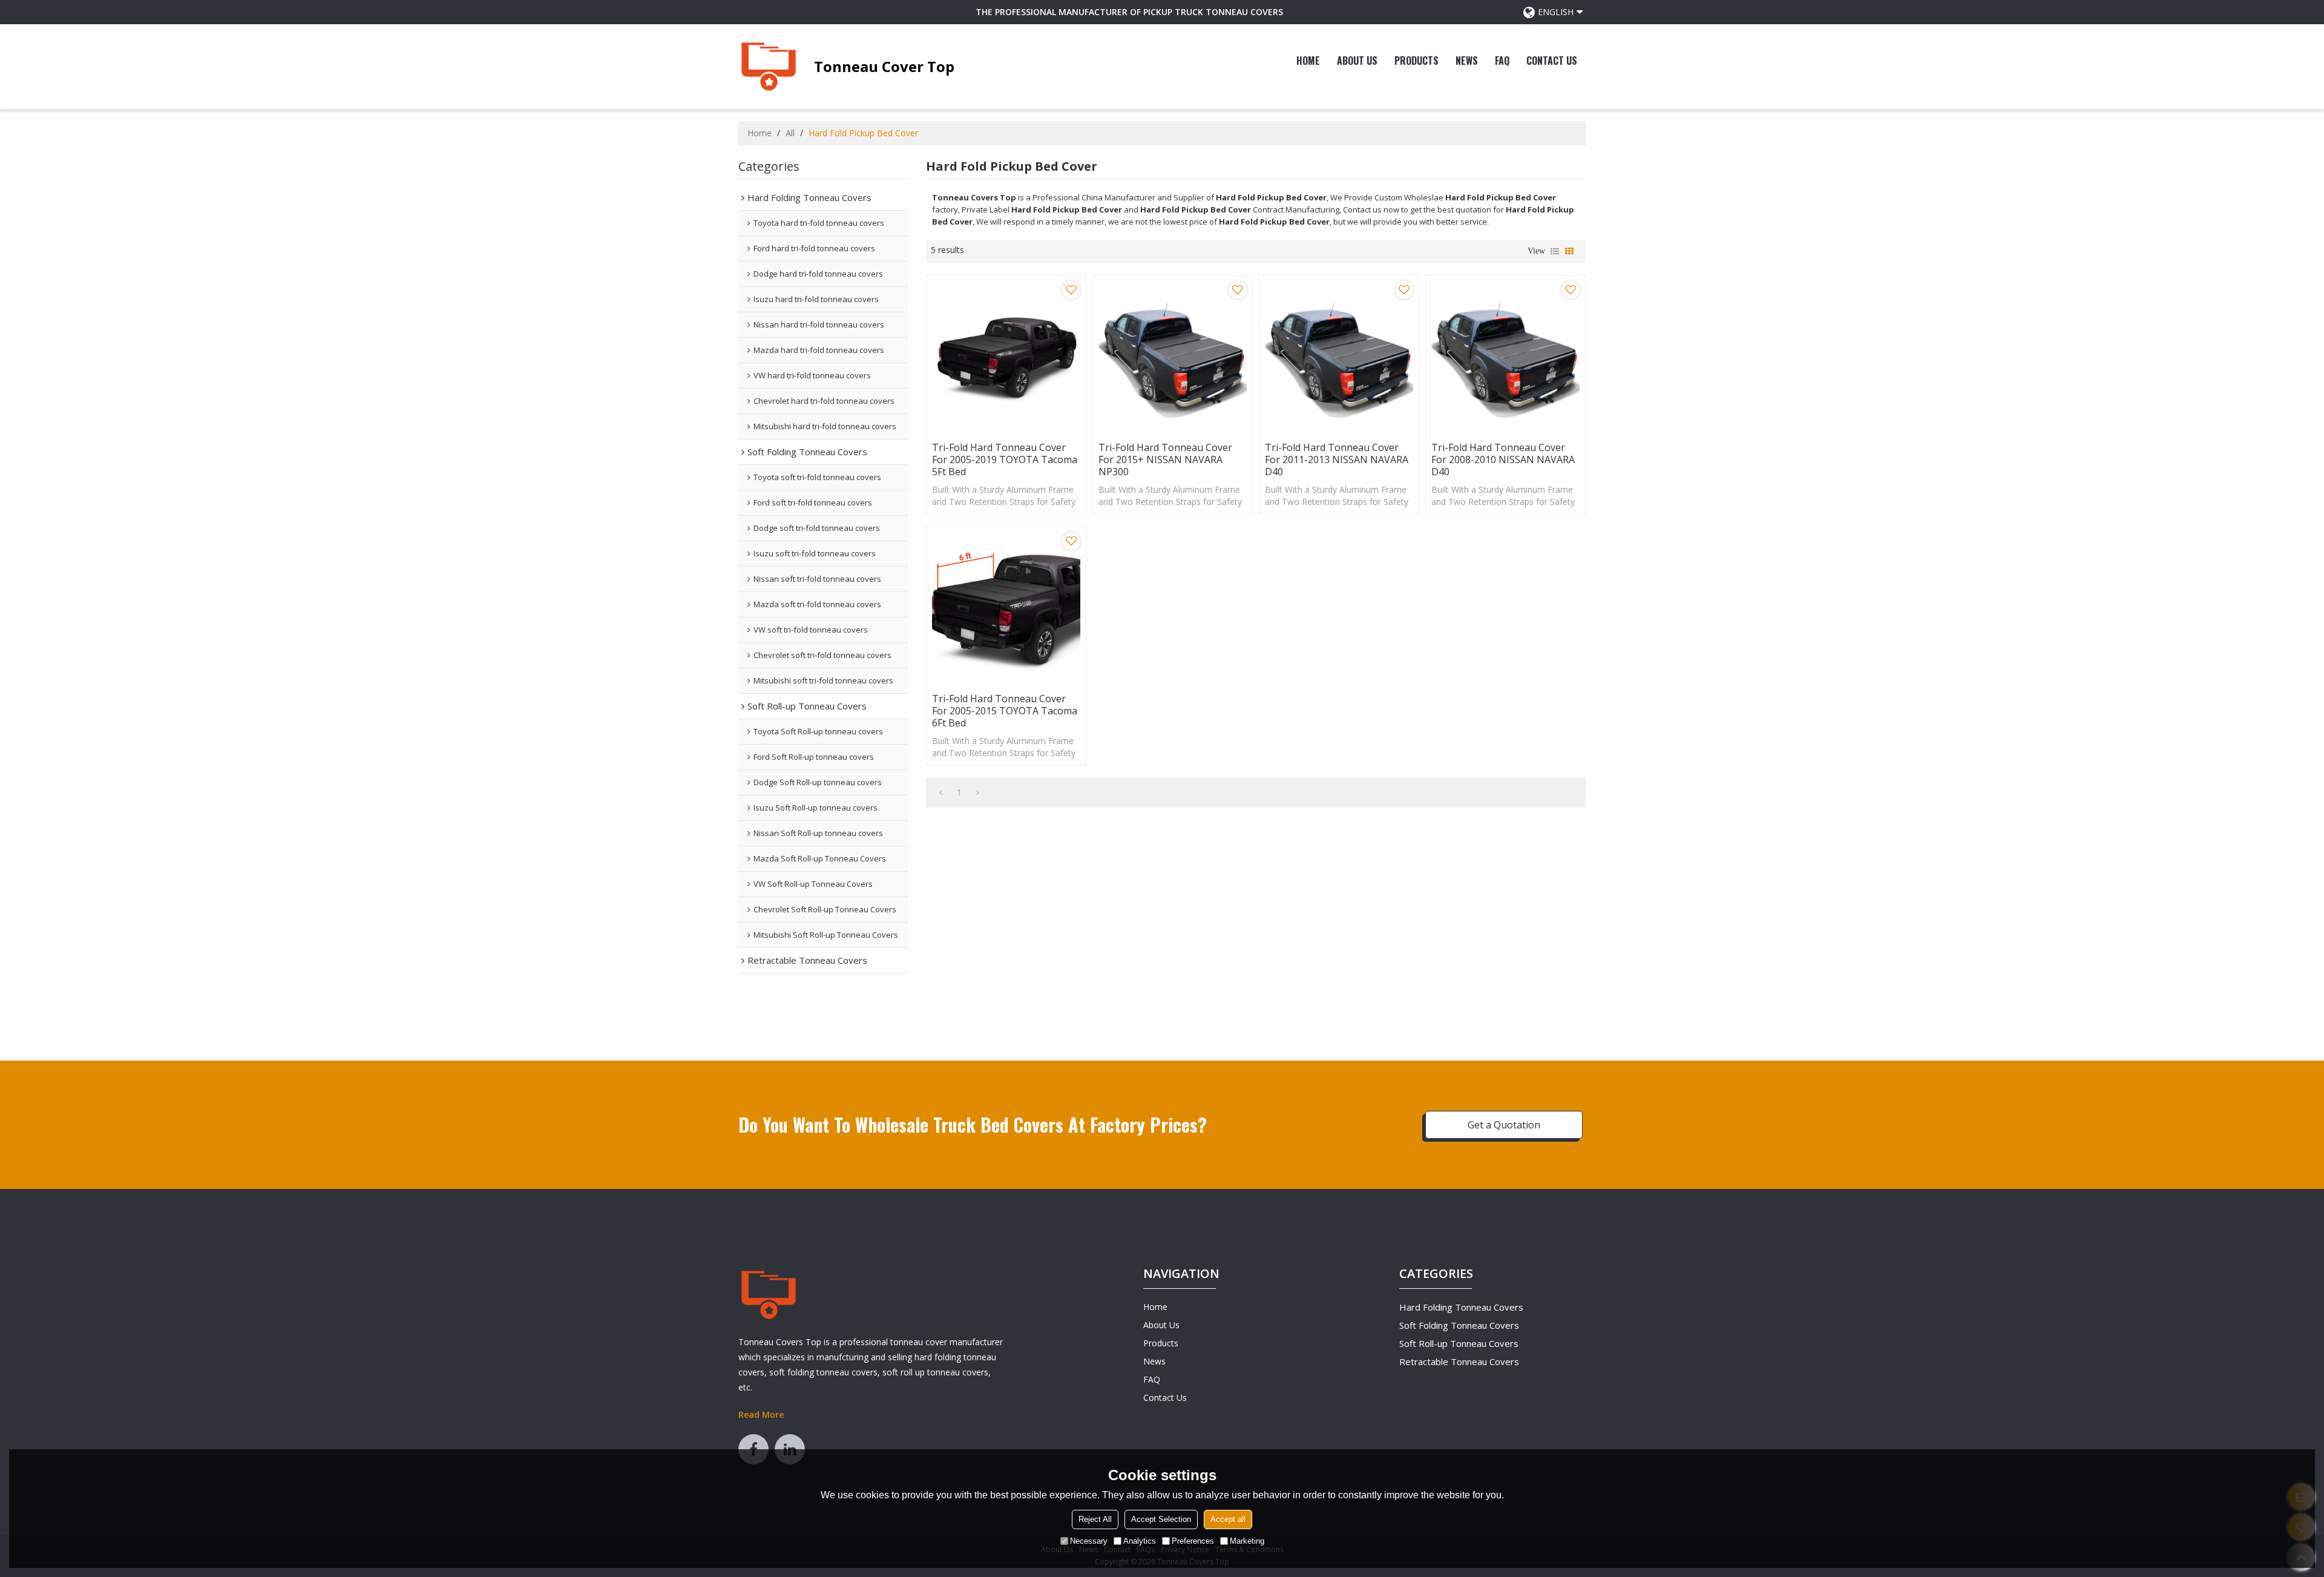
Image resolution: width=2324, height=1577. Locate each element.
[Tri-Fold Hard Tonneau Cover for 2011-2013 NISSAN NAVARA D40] (1339, 355)
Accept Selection (1161, 1519)
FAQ (1502, 61)
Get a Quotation (1504, 1125)
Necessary (1089, 1541)
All (790, 133)
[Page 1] (941, 792)
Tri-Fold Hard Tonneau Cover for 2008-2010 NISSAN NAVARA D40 (1503, 459)
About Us (1357, 61)
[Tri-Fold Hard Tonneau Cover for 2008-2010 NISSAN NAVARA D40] (1505, 355)
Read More (761, 1414)
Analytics (1140, 1541)
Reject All (1095, 1519)
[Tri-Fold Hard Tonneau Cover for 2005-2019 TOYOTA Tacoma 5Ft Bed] (1006, 355)
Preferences (1193, 1541)
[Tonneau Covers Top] (769, 67)
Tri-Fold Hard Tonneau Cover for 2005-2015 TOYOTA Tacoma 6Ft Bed (1005, 711)
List (1555, 251)
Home (1308, 61)
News (1467, 61)
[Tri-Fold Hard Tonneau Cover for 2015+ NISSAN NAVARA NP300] (1173, 355)
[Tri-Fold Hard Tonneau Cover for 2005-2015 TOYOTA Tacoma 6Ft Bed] (1006, 606)
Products (1416, 61)
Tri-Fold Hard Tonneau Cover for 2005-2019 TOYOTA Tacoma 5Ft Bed (1005, 459)
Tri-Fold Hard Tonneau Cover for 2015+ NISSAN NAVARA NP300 (1165, 459)
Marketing (1247, 1541)
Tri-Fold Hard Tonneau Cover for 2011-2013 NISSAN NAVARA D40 (1337, 459)
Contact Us (1552, 61)
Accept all (1228, 1519)
